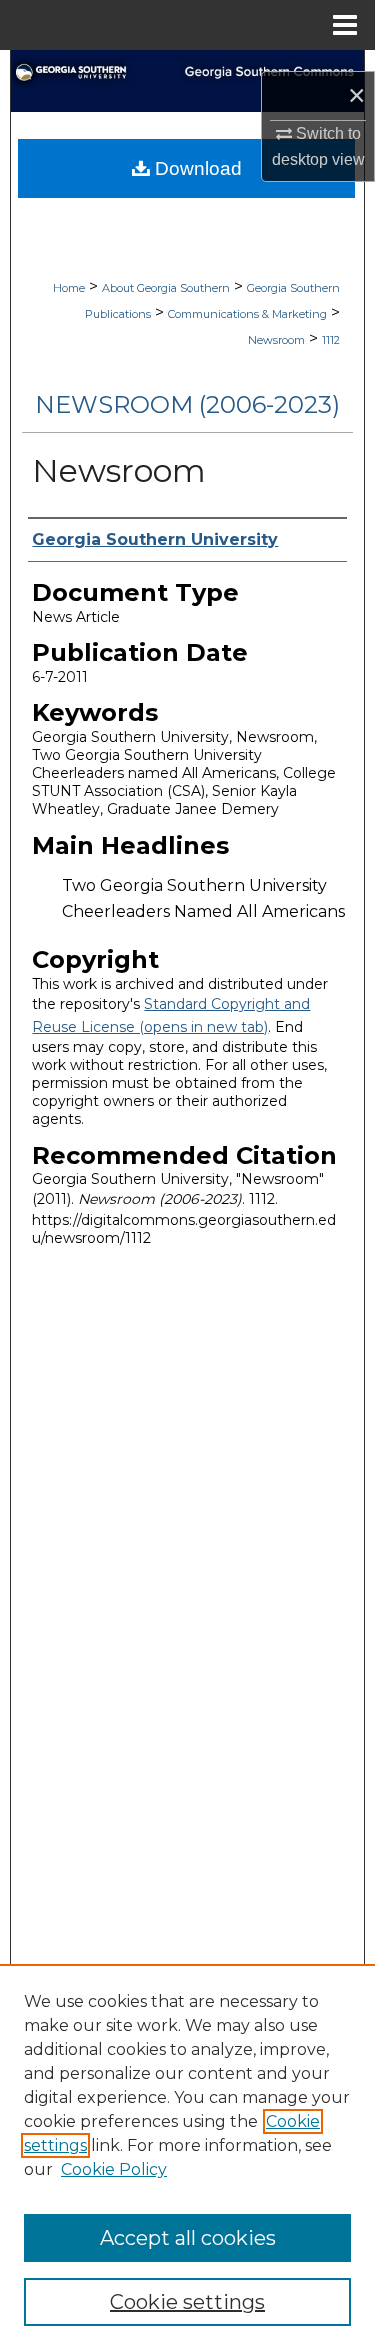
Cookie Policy (114, 2169)
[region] (187, 2157)
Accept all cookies (188, 2238)
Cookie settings (187, 2302)
